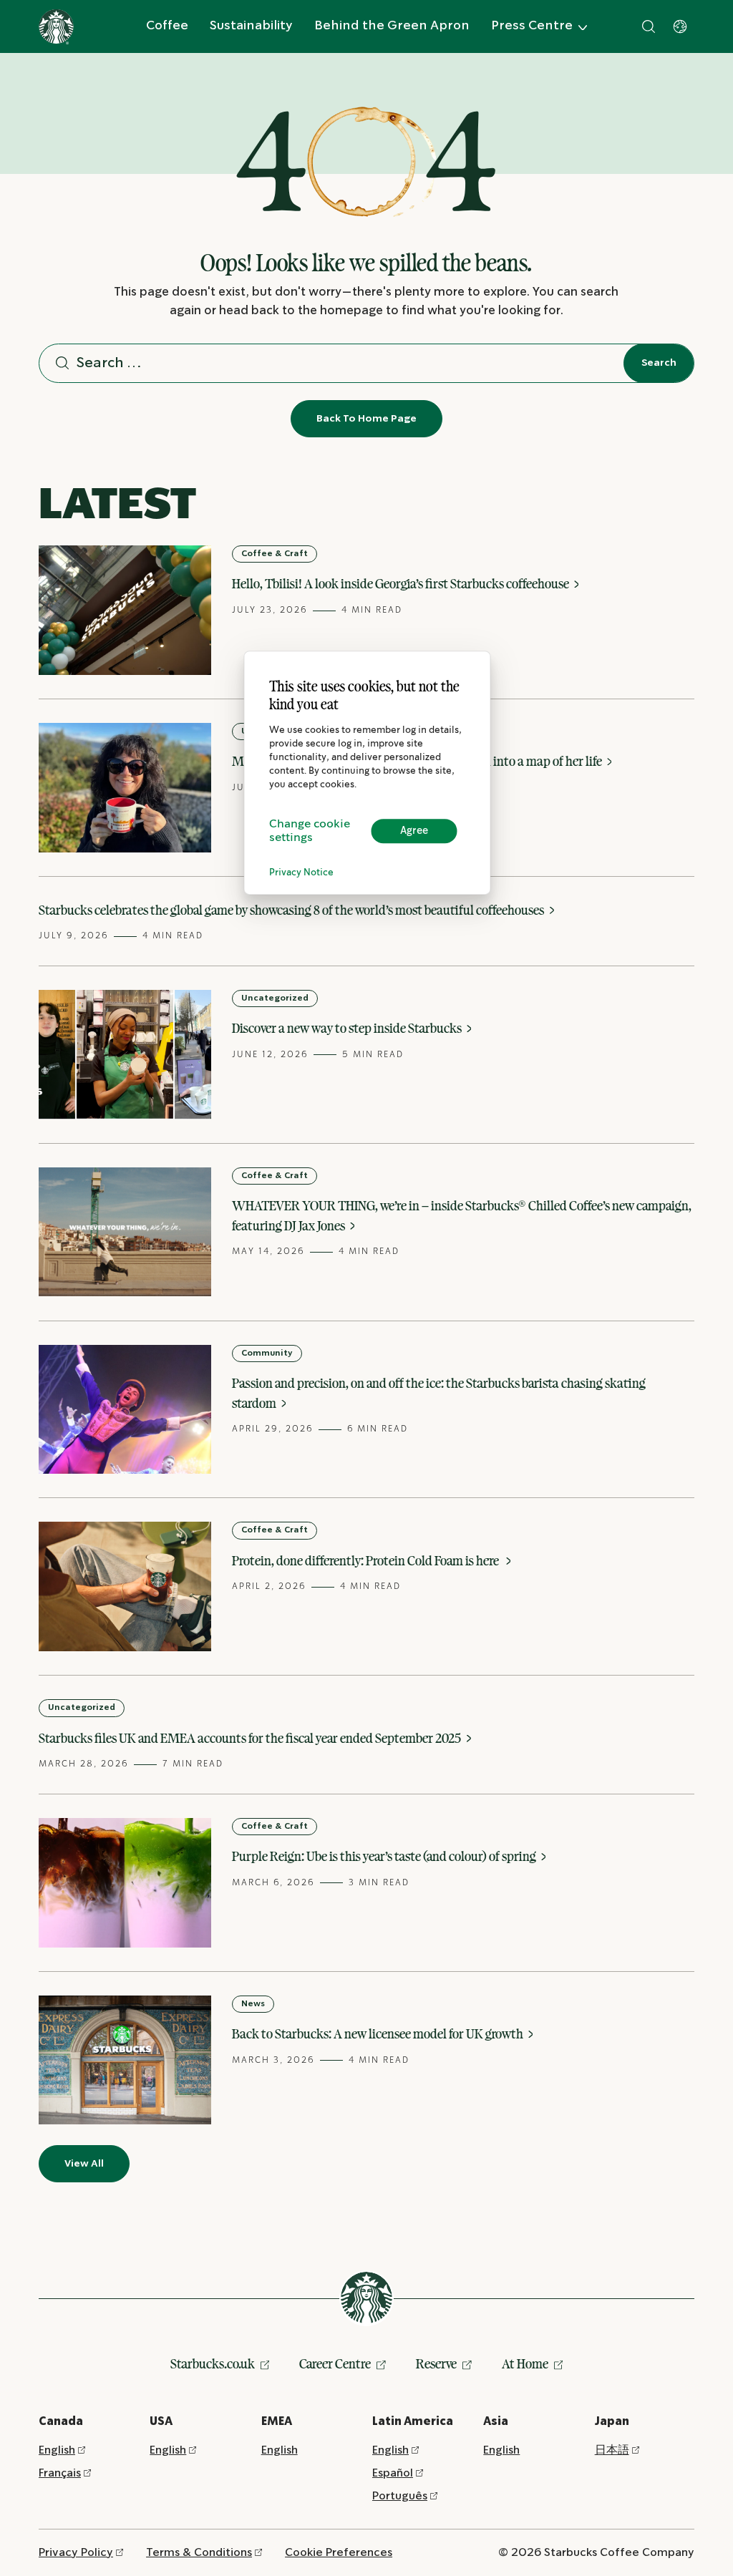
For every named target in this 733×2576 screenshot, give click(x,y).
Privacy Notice (301, 873)
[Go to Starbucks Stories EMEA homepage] (56, 27)
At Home (525, 2363)
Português (400, 2496)
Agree (414, 831)
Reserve (436, 2363)
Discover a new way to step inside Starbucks (348, 1028)
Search (659, 363)
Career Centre (335, 2363)
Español (393, 2473)
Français (60, 2473)
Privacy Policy (76, 2553)
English (57, 2450)
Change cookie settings (310, 831)
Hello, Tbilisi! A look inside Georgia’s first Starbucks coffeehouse (402, 583)
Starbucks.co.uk (213, 2363)
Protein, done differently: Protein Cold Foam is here (368, 1560)
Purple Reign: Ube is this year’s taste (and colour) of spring (385, 1856)
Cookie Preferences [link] (339, 2553)
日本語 (612, 2450)
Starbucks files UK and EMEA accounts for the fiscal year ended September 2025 (251, 1738)
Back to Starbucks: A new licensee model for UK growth (379, 2033)
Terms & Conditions (199, 2553)
